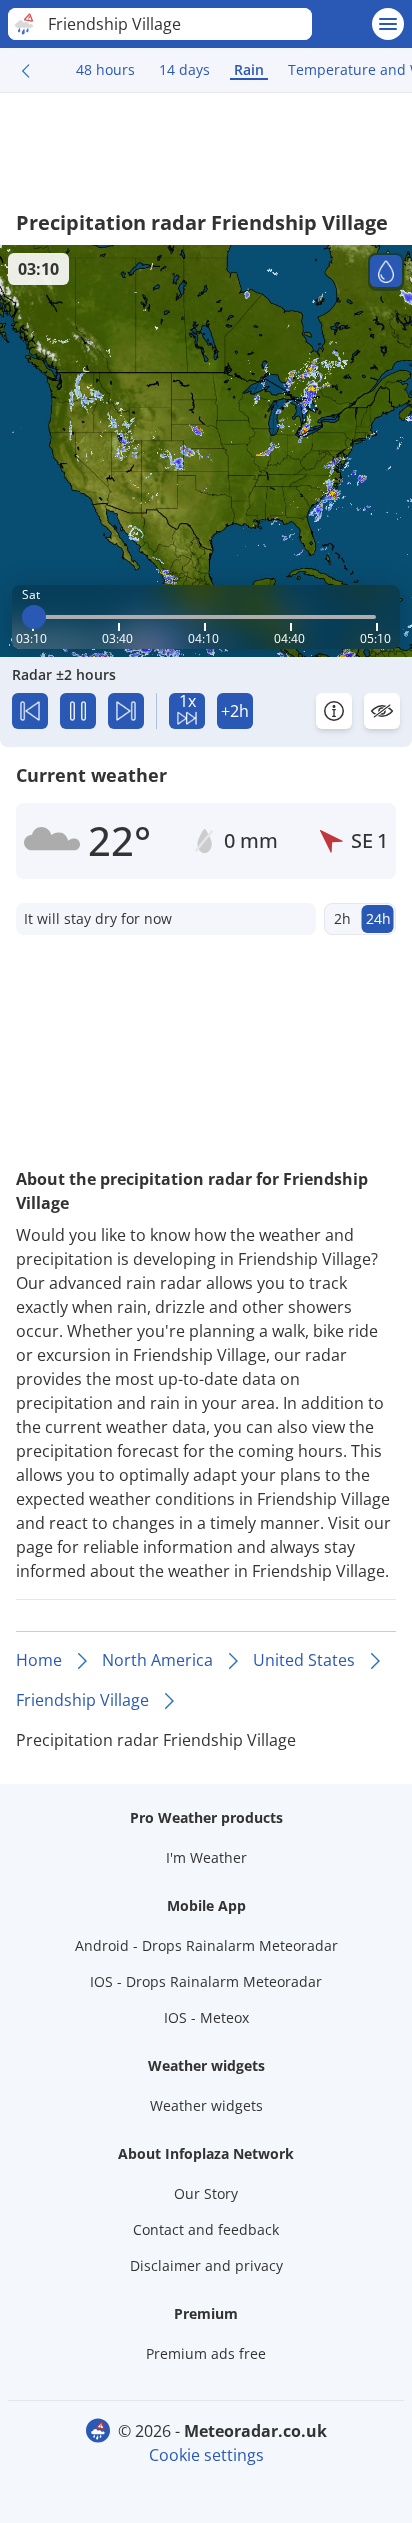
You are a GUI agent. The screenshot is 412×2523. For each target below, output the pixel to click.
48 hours (105, 69)
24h (378, 918)
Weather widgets (206, 2105)
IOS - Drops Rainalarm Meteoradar (206, 1981)
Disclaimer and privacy (206, 2265)
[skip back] (30, 711)
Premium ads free (206, 2353)
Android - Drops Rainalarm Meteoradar (206, 1945)
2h (342, 918)
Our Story (206, 2193)
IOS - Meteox (206, 2017)
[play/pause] (78, 711)
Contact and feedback (206, 2229)
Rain (249, 69)
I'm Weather (206, 1857)
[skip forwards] (126, 711)
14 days (184, 69)
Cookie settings (206, 2455)
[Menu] (388, 24)
